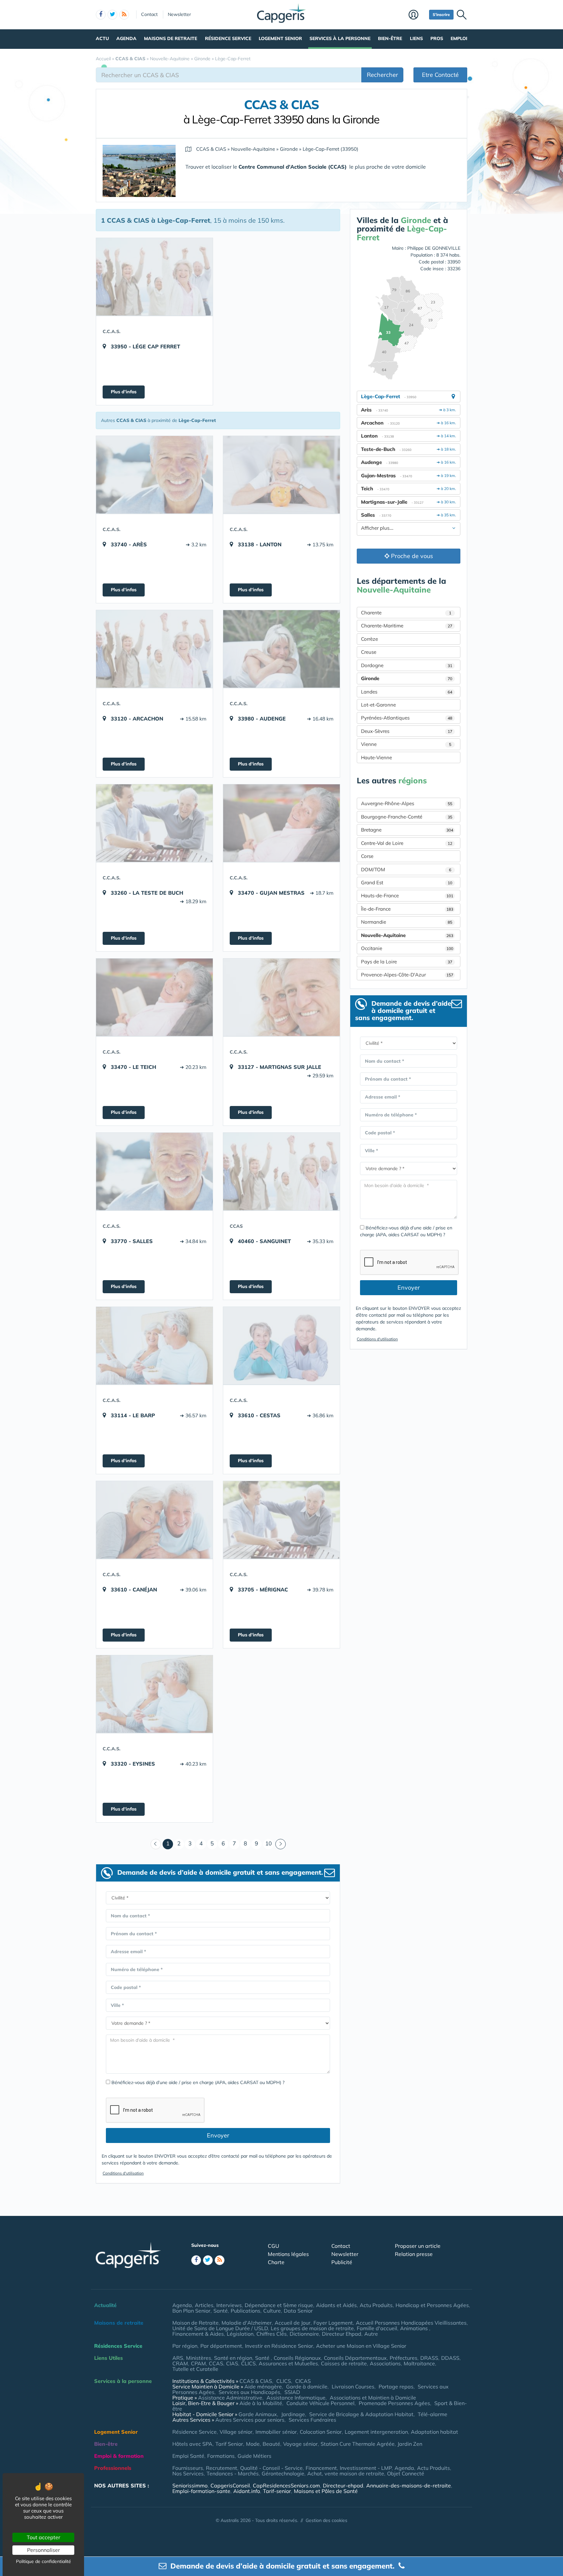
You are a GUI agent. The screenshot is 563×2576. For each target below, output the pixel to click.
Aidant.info (247, 2491)
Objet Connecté (406, 2473)
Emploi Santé (188, 2456)
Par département (221, 2346)
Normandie (407, 922)
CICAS (303, 2381)
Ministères (199, 2358)
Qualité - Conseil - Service (271, 2468)
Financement (321, 2468)
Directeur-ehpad (343, 2485)
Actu (102, 38)
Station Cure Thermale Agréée (358, 2444)
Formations (221, 2456)
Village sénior (236, 2432)
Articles (204, 2305)
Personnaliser (43, 2550)
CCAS (216, 2363)
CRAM (180, 2363)
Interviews (229, 2305)
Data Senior (298, 2311)
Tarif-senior (277, 2491)
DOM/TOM (406, 869)
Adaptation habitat (434, 2432)
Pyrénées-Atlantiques (407, 718)
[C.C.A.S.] (154, 277)
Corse (367, 856)
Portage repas (396, 2387)
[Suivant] (281, 1844)
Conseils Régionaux (297, 2358)
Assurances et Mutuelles (288, 2363)
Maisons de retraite (171, 38)
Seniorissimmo (190, 2485)
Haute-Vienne (376, 757)
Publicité (342, 2262)
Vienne (406, 744)
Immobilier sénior (276, 2432)
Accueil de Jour (293, 2323)
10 (268, 1843)
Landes (407, 692)
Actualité (105, 2305)
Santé (221, 2311)
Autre (371, 2334)
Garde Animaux (258, 2414)
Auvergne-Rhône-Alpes (407, 803)
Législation (240, 2334)
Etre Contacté (440, 75)
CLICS (248, 2363)
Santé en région (233, 2358)
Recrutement (222, 2468)
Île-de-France (407, 909)
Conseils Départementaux (355, 2358)
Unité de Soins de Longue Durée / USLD (220, 2328)
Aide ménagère (263, 2387)
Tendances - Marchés (233, 2473)
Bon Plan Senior (191, 2311)
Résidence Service (228, 38)
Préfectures (404, 2358)
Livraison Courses (353, 2387)
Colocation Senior (321, 2432)
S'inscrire (441, 14)
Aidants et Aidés (336, 2305)
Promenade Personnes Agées (394, 2403)
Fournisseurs (188, 2468)
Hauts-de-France (407, 896)
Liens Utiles (108, 2358)
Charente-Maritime (407, 626)
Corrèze (369, 639)
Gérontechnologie (283, 2473)
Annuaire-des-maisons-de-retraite (409, 2485)
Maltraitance (419, 2363)
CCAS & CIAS (256, 2381)
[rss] (124, 15)
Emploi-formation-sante (201, 2491)
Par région (185, 2346)
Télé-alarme (433, 2414)
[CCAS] (281, 1171)
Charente (406, 613)
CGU (274, 2246)
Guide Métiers (254, 2456)
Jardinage (293, 2414)
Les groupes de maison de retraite (312, 2328)
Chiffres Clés (272, 2334)
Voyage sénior (300, 2444)
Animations (415, 2328)
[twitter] (112, 15)
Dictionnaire (304, 2334)
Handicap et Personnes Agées (432, 2305)
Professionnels (113, 2468)
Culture (272, 2311)
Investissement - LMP (366, 2468)
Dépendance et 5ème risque (279, 2305)
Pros (437, 38)
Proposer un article (418, 2246)
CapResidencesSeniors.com (286, 2485)
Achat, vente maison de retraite (346, 2473)
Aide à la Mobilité (261, 2403)
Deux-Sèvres (407, 731)
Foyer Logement (333, 2323)
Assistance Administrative (230, 2398)
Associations (385, 2363)
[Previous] (156, 1844)
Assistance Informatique (296, 2398)
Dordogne (407, 665)
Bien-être (390, 38)
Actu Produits (376, 2305)
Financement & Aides (198, 2334)
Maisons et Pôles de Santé (326, 2491)
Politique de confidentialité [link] (43, 2561)
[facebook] (101, 15)
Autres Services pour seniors (250, 2420)
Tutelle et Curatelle (195, 2369)
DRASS (429, 2358)
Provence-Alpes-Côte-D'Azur (407, 975)
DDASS (450, 2358)
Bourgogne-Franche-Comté (407, 817)
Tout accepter (43, 2537)
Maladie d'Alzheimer (247, 2323)
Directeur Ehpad (342, 2334)
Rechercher (383, 75)
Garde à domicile (307, 2387)
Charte (276, 2262)
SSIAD (292, 2392)
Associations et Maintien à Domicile (373, 2398)
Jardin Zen (410, 2444)
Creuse (369, 652)
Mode (253, 2444)
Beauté (271, 2444)
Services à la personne (340, 38)
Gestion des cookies (326, 2520)
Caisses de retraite (344, 2363)
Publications (245, 2311)
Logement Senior (280, 38)
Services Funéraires (312, 2420)
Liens (416, 38)
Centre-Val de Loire (407, 843)
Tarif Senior (229, 2444)
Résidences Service (118, 2346)
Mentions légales (288, 2254)
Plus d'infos (124, 392)
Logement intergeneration (376, 2432)
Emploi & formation (119, 2456)
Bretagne (407, 830)
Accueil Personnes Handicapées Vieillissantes (411, 2323)
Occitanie (407, 948)
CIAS (232, 2363)
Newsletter (179, 14)
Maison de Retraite (195, 2323)
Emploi (459, 38)
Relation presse (414, 2254)
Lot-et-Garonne (378, 705)
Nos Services (188, 2473)
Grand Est (407, 882)
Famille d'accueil (377, 2328)
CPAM (198, 2363)
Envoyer (218, 2135)
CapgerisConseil (230, 2485)
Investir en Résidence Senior (279, 2346)
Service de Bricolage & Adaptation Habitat (361, 2414)
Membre (417, 15)
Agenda (126, 38)
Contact (149, 14)
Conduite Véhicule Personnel (320, 2403)
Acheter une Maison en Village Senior (361, 2346)
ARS (178, 2358)
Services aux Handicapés (249, 2392)
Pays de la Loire (407, 962)
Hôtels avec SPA (192, 2444)
